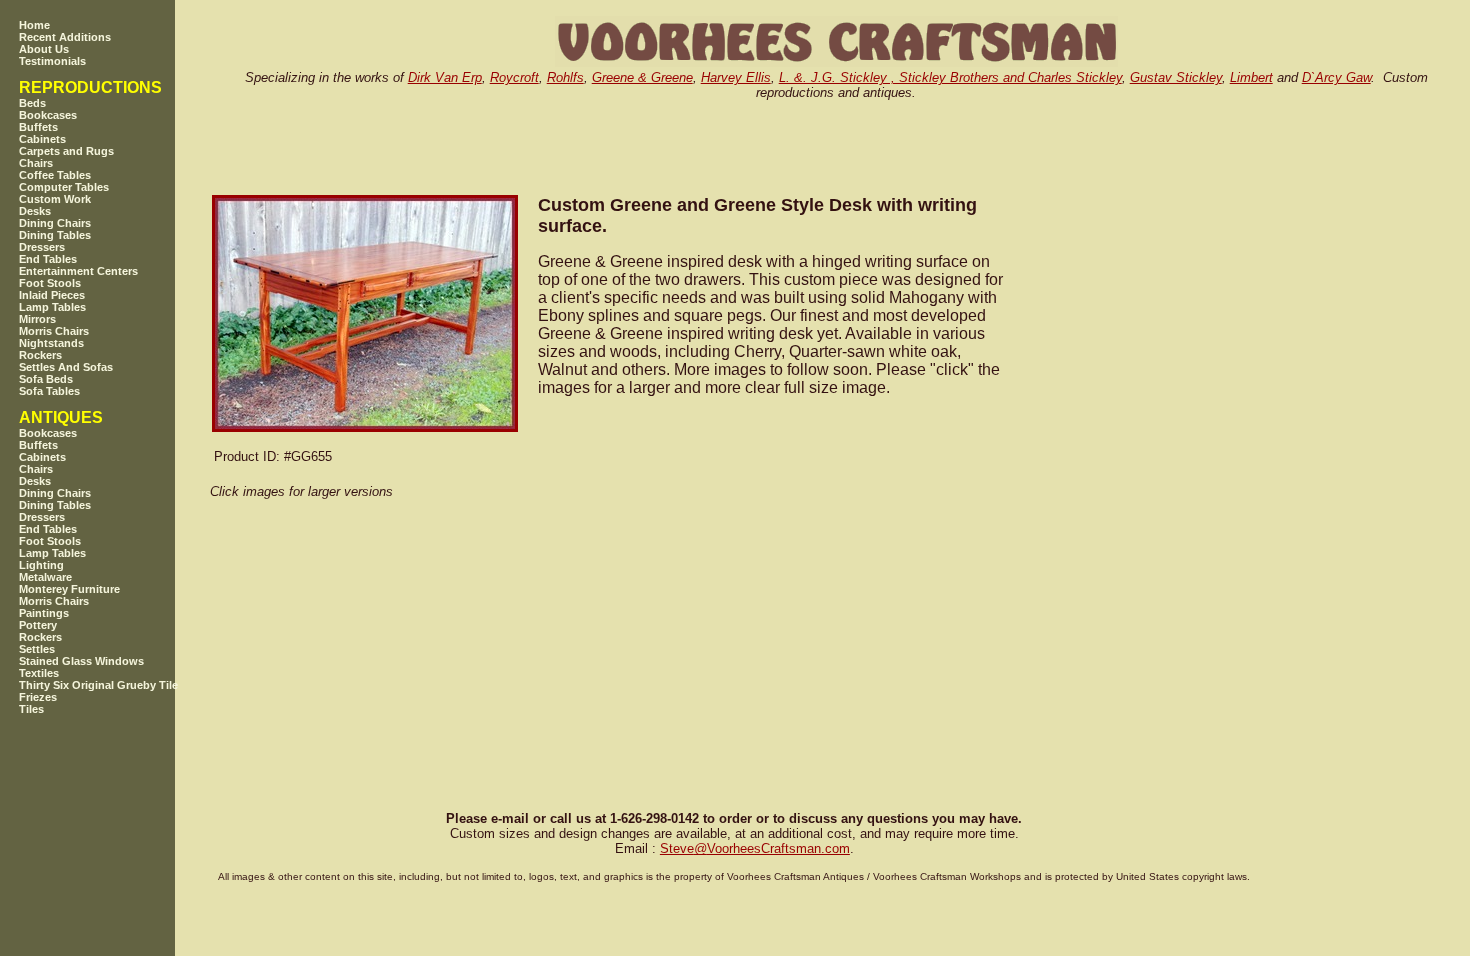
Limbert (1251, 77)
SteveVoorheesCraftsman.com (755, 848)
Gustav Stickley (1176, 77)
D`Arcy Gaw (1336, 77)
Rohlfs (565, 77)
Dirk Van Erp (445, 77)
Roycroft (514, 77)
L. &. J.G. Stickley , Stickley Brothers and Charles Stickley (950, 77)
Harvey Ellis (736, 77)
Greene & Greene (642, 77)
